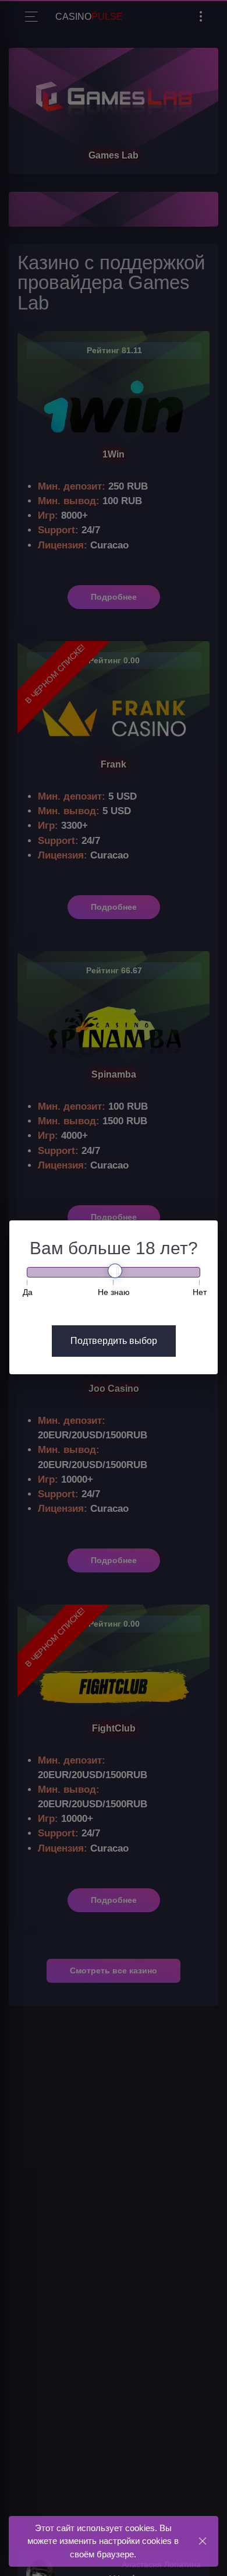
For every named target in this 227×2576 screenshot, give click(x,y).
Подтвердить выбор (114, 1341)
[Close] (202, 2541)
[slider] (115, 1271)
